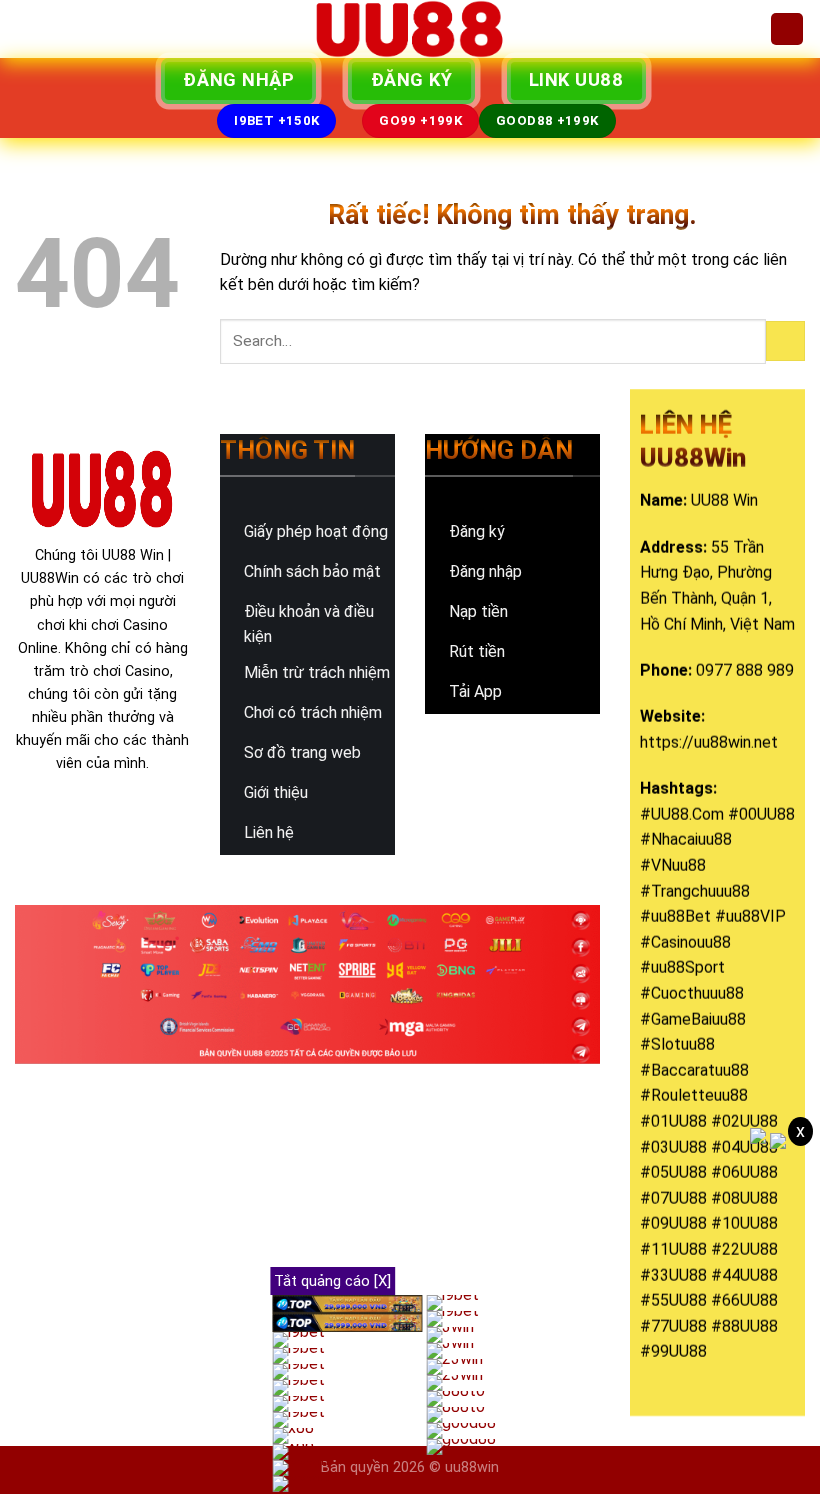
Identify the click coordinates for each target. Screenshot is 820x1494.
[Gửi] (785, 340)
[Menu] (27, 28)
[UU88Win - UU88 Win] (410, 29)
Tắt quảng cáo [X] (332, 1281)
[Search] (787, 29)
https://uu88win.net (709, 742)
